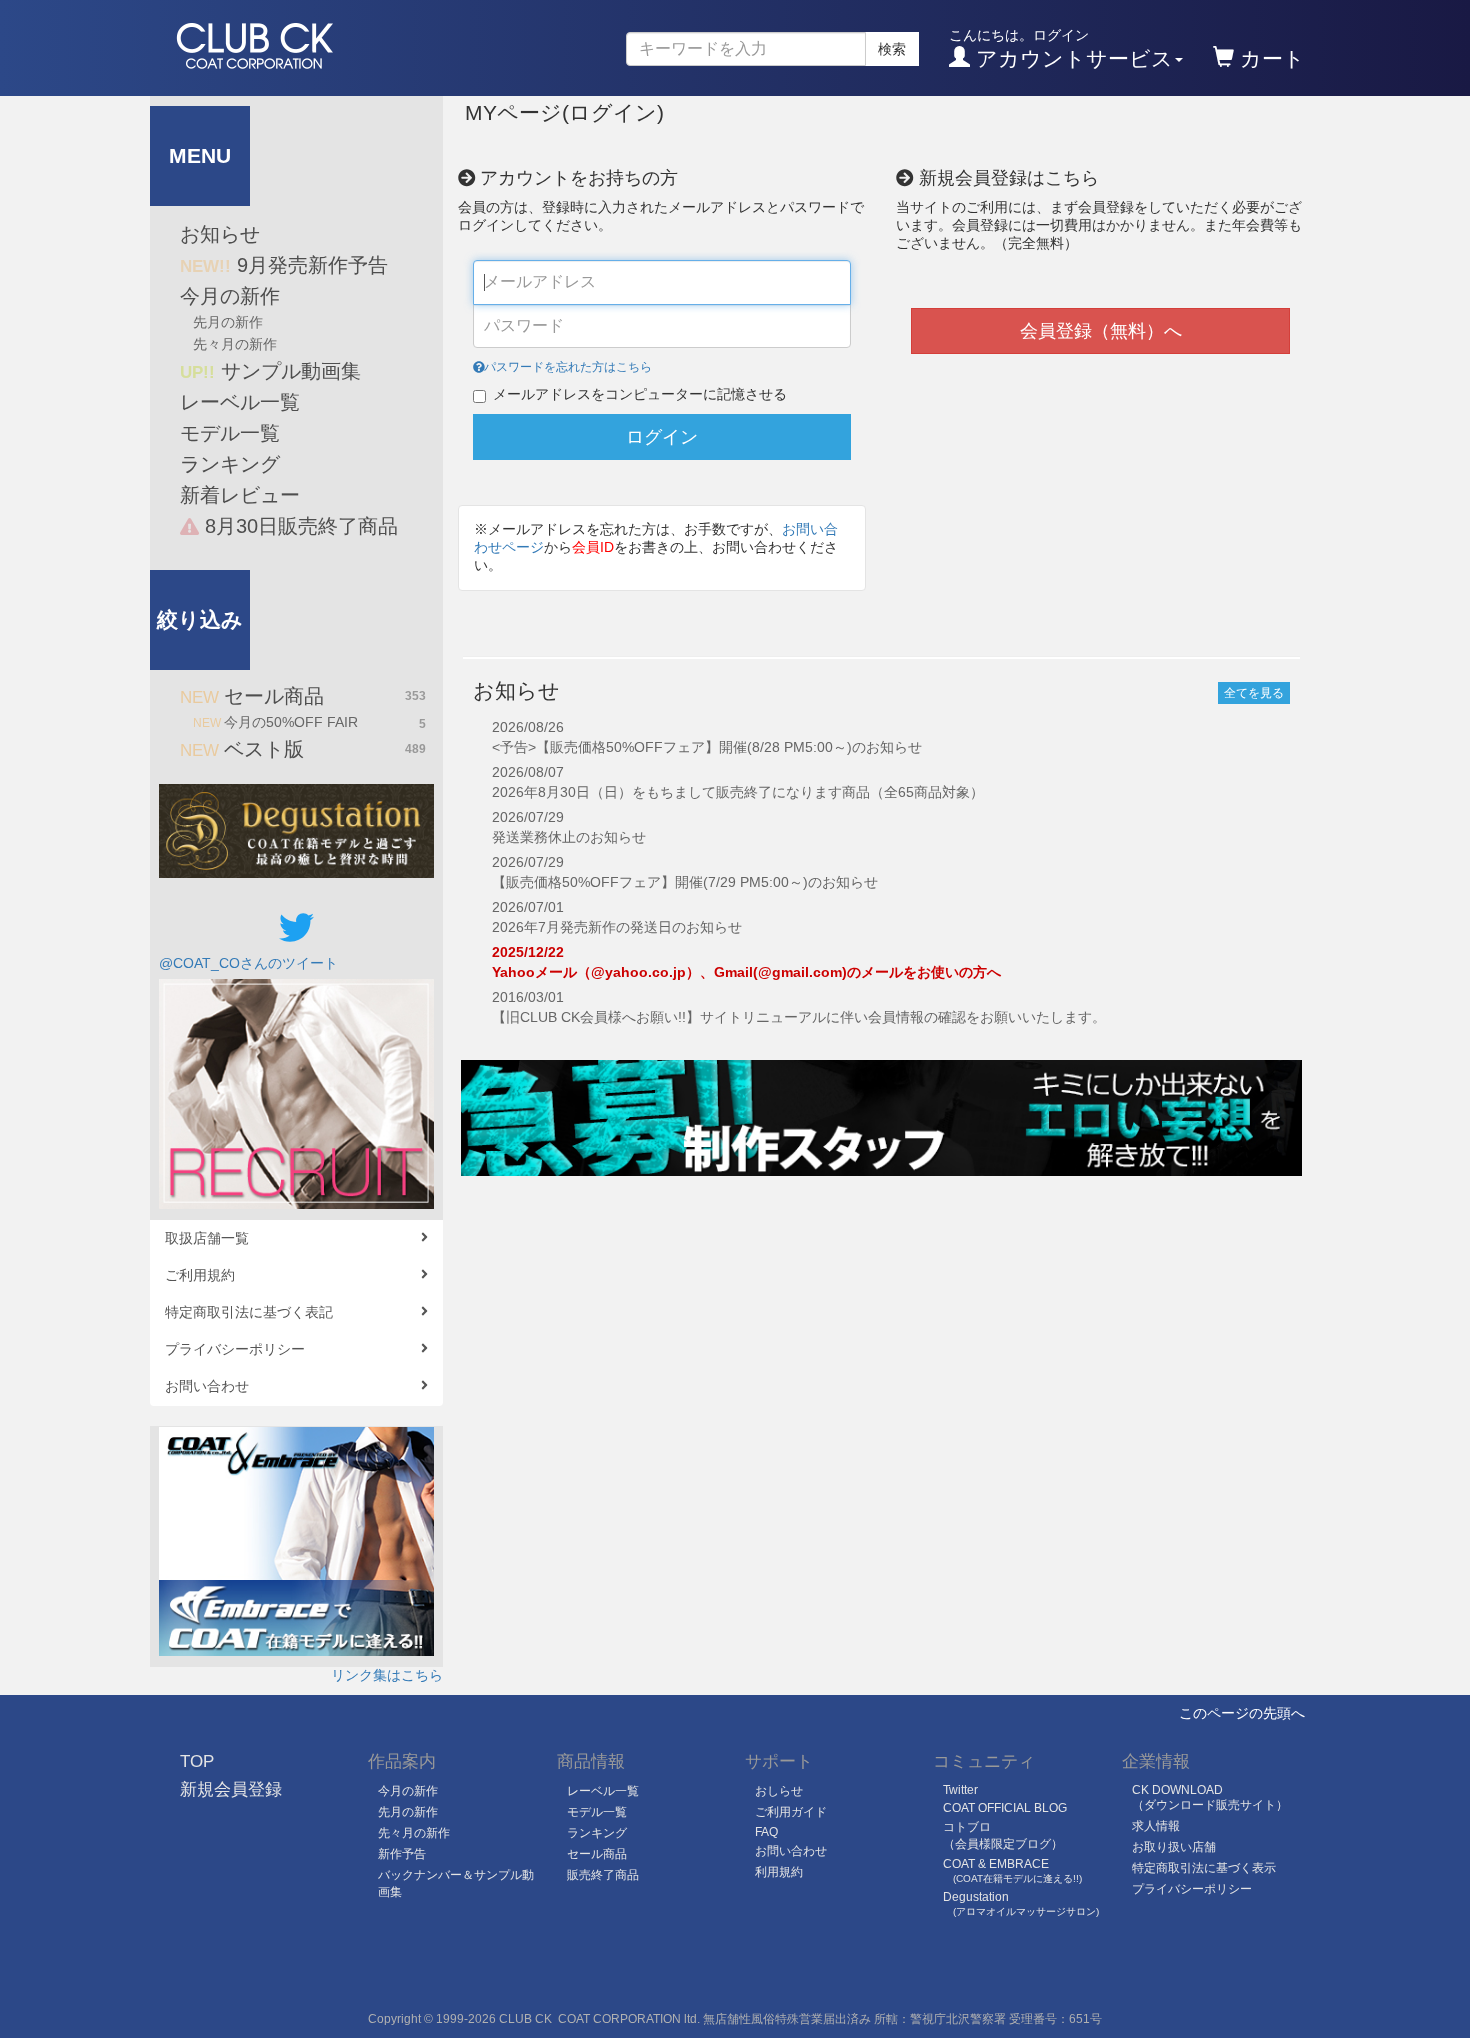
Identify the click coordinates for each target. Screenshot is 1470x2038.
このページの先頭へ (1242, 1713)
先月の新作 (228, 322)
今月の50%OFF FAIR (309, 722)
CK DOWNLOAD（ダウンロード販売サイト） (1210, 1797)
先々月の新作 (235, 344)
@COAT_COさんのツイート (248, 963)
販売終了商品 (603, 1875)
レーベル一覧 (240, 402)
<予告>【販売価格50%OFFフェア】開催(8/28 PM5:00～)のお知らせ (707, 747)
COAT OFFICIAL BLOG (1005, 1808)
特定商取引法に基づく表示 (1204, 1868)
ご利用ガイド (791, 1812)
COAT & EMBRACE (1012, 1870)
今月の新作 (230, 296)
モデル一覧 (230, 433)
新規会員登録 (231, 1789)
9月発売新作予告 (284, 265)
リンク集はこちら (387, 1675)
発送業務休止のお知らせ (569, 837)
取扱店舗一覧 (207, 1238)
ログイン (662, 437)
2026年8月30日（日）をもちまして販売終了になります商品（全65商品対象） (738, 792)
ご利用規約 (200, 1275)
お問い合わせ (207, 1386)
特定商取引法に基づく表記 (249, 1312)
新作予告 (402, 1854)
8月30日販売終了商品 (298, 526)
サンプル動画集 (270, 371)
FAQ (766, 1832)
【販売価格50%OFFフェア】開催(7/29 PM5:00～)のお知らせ (685, 882)
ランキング (230, 464)
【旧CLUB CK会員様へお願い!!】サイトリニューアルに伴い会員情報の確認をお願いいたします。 (799, 1017)
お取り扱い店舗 (1174, 1847)
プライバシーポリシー (235, 1349)
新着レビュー (240, 495)
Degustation (1021, 1903)
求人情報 (1156, 1826)
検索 (892, 49)
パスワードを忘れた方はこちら (568, 367)
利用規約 (779, 1872)
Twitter (960, 1790)
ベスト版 (303, 749)
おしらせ (779, 1791)
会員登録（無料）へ (1101, 331)
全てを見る (1254, 693)
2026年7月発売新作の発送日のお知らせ (617, 927)
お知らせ (220, 234)
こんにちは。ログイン (1061, 48)
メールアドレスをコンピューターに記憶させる (640, 394)
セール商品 (303, 696)
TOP (197, 1761)
